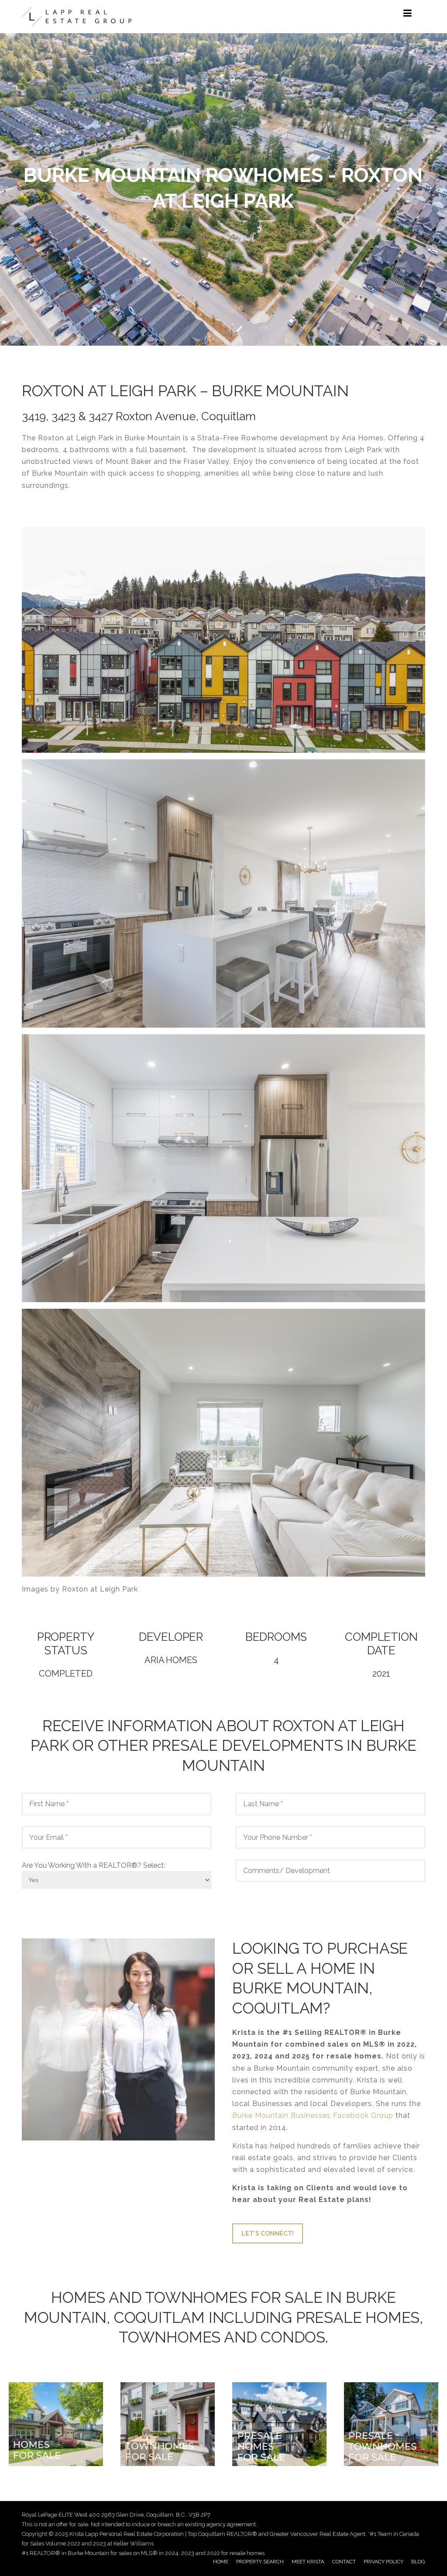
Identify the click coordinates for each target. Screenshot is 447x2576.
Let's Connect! (268, 2233)
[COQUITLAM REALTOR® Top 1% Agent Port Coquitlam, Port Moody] (77, 17)
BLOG (418, 2562)
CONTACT (344, 2562)
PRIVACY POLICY (383, 2562)
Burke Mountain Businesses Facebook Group (313, 2115)
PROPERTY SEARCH (260, 2562)
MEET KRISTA (308, 2562)
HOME (221, 2562)
